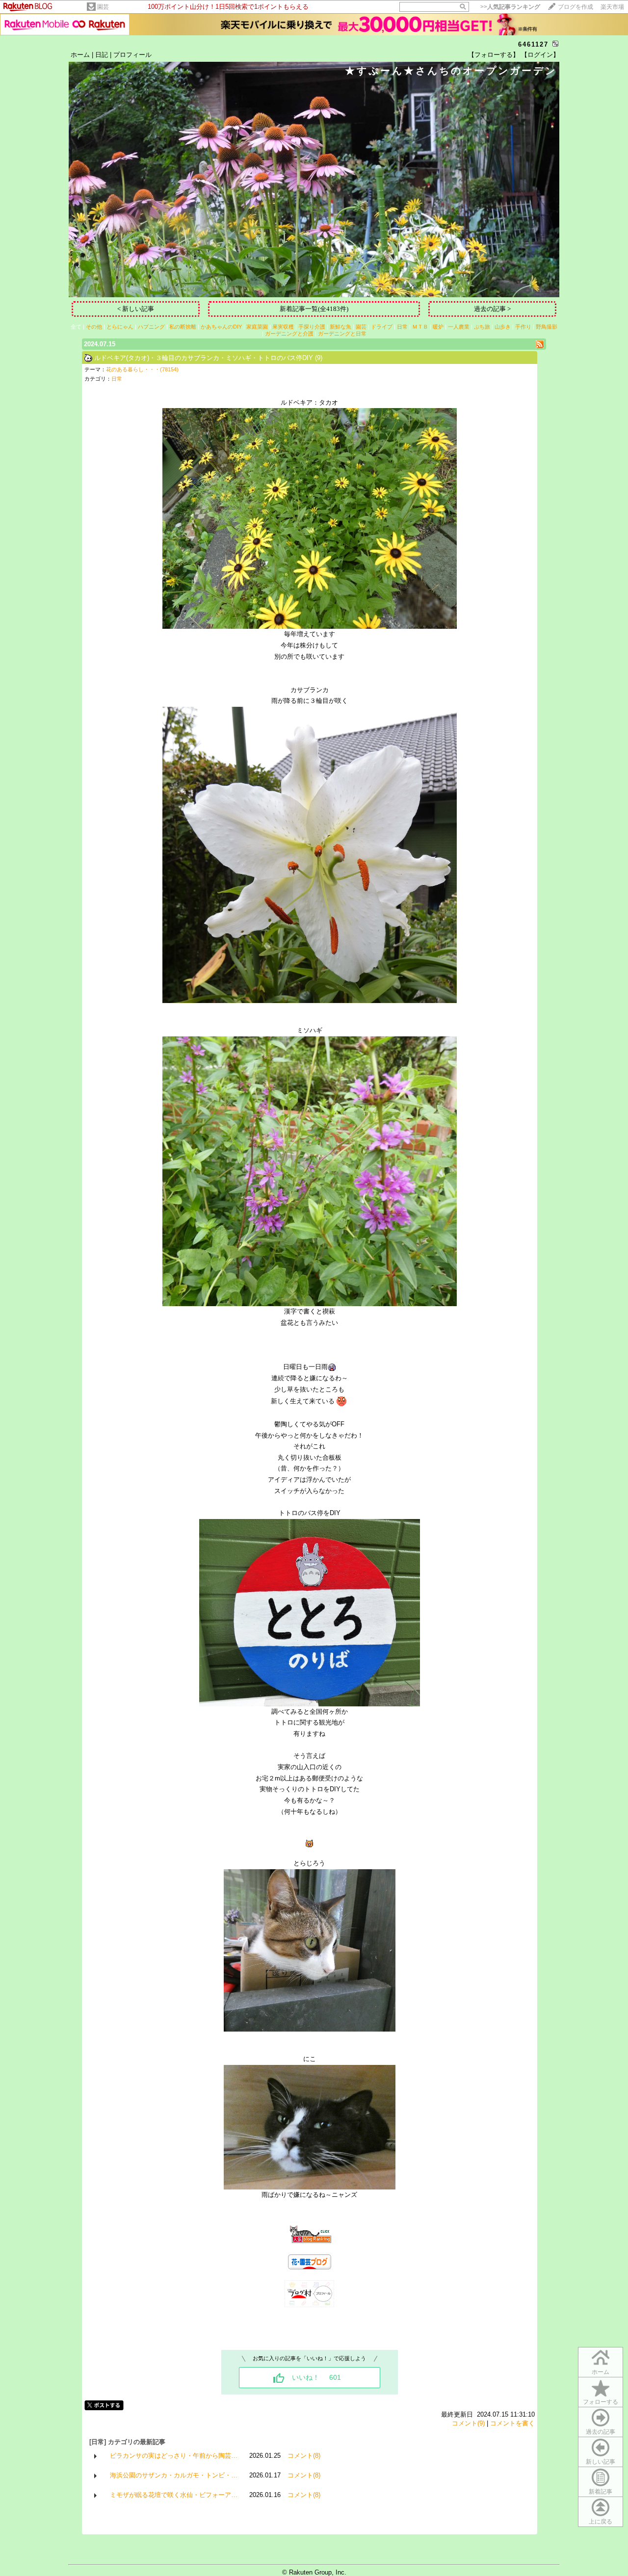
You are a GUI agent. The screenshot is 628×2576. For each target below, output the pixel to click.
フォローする (601, 2402)
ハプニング (151, 327)
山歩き (503, 327)
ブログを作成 (576, 7)
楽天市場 (612, 7)
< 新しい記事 (136, 309)
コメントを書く (512, 2423)
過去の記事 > (492, 309)
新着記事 (601, 2492)
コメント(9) (468, 2423)
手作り (523, 327)
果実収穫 (283, 327)
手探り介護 (312, 327)
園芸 (103, 7)
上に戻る (601, 2522)
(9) (319, 358)
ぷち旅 (482, 327)
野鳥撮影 (547, 327)
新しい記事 (601, 2462)
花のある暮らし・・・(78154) (142, 369)
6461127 (533, 44)
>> (510, 7)
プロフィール (132, 55)
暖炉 (438, 327)
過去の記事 (601, 2432)
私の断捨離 (183, 327)
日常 (402, 327)
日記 (102, 55)
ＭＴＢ (420, 327)
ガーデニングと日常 (342, 334)
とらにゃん (120, 327)
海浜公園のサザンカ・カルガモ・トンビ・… (174, 2475)
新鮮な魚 (340, 327)
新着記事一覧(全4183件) (314, 309)
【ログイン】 (540, 55)
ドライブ (382, 327)
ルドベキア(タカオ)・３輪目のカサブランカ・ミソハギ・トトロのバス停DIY (204, 358)
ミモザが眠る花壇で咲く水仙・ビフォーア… (174, 2495)
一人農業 (459, 327)
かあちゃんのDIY (221, 327)
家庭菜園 (257, 327)
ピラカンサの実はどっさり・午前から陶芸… (174, 2456)
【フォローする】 (494, 55)
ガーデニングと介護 (289, 334)
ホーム (80, 55)
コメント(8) (304, 2456)
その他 (94, 327)
